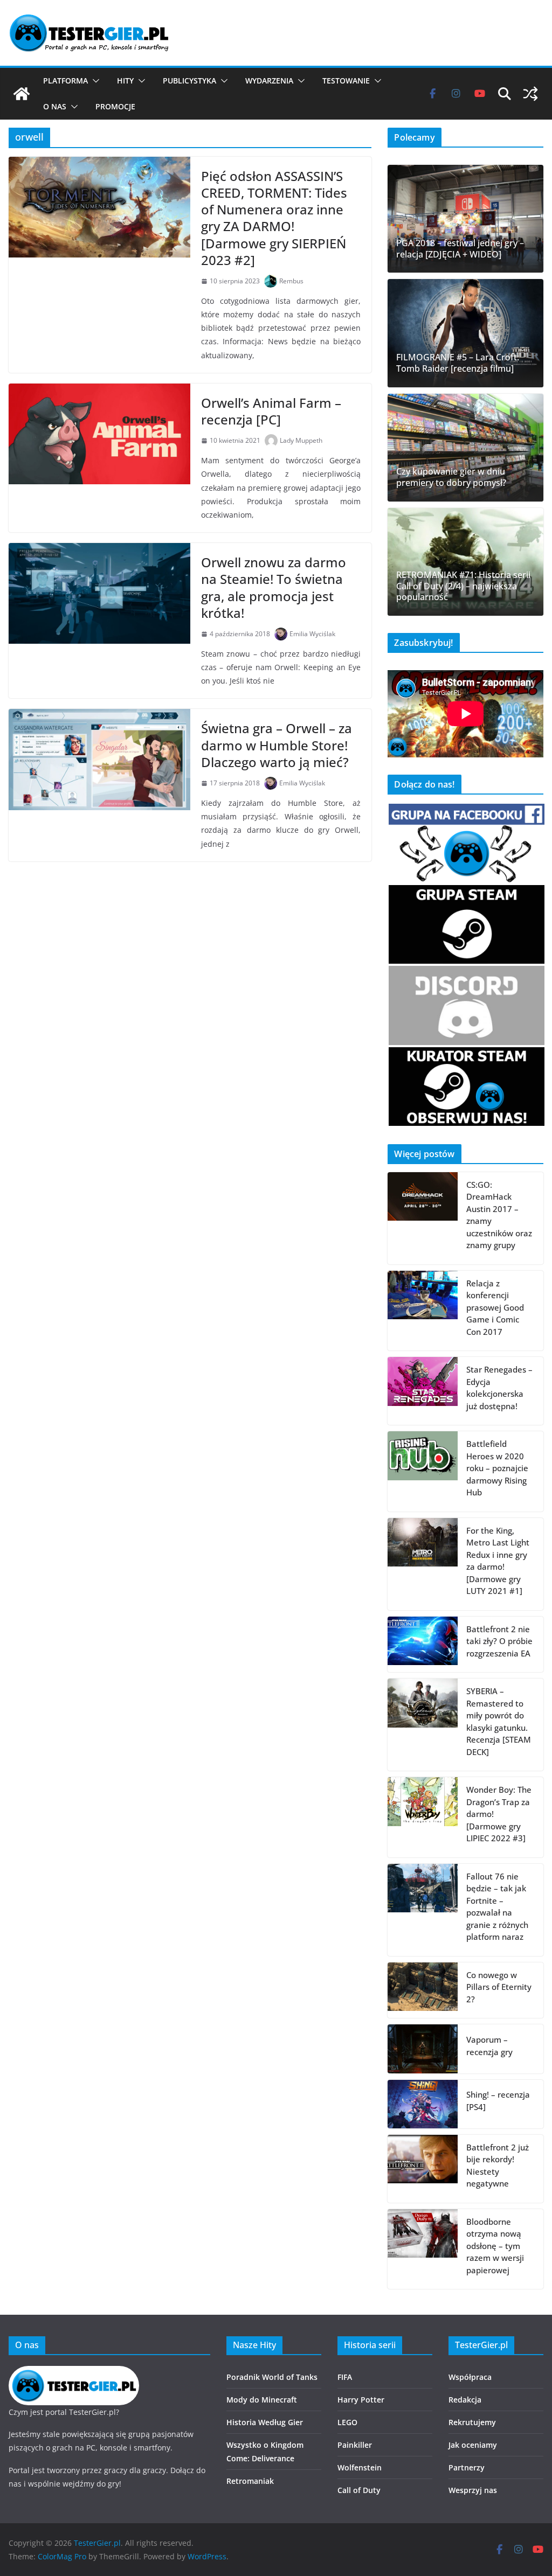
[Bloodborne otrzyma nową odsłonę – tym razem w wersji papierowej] (423, 2249)
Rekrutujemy (472, 2422)
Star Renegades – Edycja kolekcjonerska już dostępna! (499, 1388)
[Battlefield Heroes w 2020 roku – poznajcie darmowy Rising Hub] (423, 1471)
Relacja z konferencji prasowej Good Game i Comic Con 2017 (495, 1307)
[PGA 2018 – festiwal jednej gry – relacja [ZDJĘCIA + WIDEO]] (465, 219)
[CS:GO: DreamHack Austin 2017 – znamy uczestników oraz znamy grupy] (423, 1218)
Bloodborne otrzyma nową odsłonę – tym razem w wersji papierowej (495, 2246)
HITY (125, 81)
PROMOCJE (115, 106)
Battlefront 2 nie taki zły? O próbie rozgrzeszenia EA (499, 1641)
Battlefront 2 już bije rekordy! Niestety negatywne (498, 2166)
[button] (94, 81)
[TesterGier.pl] (22, 94)
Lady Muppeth (301, 440)
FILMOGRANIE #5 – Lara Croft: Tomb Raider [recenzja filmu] (458, 363)
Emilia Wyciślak (312, 634)
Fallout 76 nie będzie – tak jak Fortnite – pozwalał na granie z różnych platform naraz (497, 1907)
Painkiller (355, 2445)
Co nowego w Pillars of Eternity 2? (499, 1987)
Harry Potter (361, 2400)
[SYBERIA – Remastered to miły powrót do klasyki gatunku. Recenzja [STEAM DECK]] (423, 1725)
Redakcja (465, 2400)
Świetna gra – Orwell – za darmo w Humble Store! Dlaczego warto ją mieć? (277, 745)
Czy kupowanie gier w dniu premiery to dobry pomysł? (451, 477)
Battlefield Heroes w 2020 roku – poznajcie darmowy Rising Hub (497, 1468)
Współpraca (470, 2377)
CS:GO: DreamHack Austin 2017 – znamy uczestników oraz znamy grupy (499, 1215)
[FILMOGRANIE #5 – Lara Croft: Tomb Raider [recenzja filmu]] (465, 333)
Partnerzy (467, 2467)
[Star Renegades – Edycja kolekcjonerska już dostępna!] (423, 1391)
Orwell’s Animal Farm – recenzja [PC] (271, 411)
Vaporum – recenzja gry (489, 2046)
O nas (55, 106)
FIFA (345, 2377)
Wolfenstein (360, 2467)
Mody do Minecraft (262, 2400)
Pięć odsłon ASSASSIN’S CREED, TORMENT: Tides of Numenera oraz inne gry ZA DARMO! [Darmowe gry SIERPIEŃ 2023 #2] (274, 218)
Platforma (65, 81)
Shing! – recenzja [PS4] (498, 2101)
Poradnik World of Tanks (272, 2377)
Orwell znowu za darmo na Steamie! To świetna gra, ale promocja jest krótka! (274, 587)
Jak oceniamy (473, 2445)
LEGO (347, 2422)
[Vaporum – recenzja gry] (423, 2049)
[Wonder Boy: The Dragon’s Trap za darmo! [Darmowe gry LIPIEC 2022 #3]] (423, 1817)
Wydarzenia (269, 81)
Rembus (291, 281)
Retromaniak (250, 2481)
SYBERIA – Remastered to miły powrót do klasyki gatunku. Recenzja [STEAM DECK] (499, 1721)
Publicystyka (189, 81)
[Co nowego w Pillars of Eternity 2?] (423, 1990)
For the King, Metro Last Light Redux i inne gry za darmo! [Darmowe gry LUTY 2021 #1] (498, 1561)
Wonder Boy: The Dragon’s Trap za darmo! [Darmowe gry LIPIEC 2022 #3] (499, 1814)
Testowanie (346, 81)
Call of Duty (359, 2490)
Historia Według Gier (265, 2422)
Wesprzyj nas (473, 2490)
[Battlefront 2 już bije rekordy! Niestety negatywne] (423, 2169)
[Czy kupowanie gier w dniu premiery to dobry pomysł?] (465, 448)
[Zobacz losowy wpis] (530, 94)
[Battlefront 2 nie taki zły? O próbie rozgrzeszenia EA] (423, 1645)
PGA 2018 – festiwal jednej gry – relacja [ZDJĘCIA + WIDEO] (460, 249)
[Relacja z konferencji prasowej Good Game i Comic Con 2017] (423, 1311)
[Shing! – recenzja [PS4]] (423, 2104)
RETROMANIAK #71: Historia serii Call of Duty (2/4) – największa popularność (463, 586)
